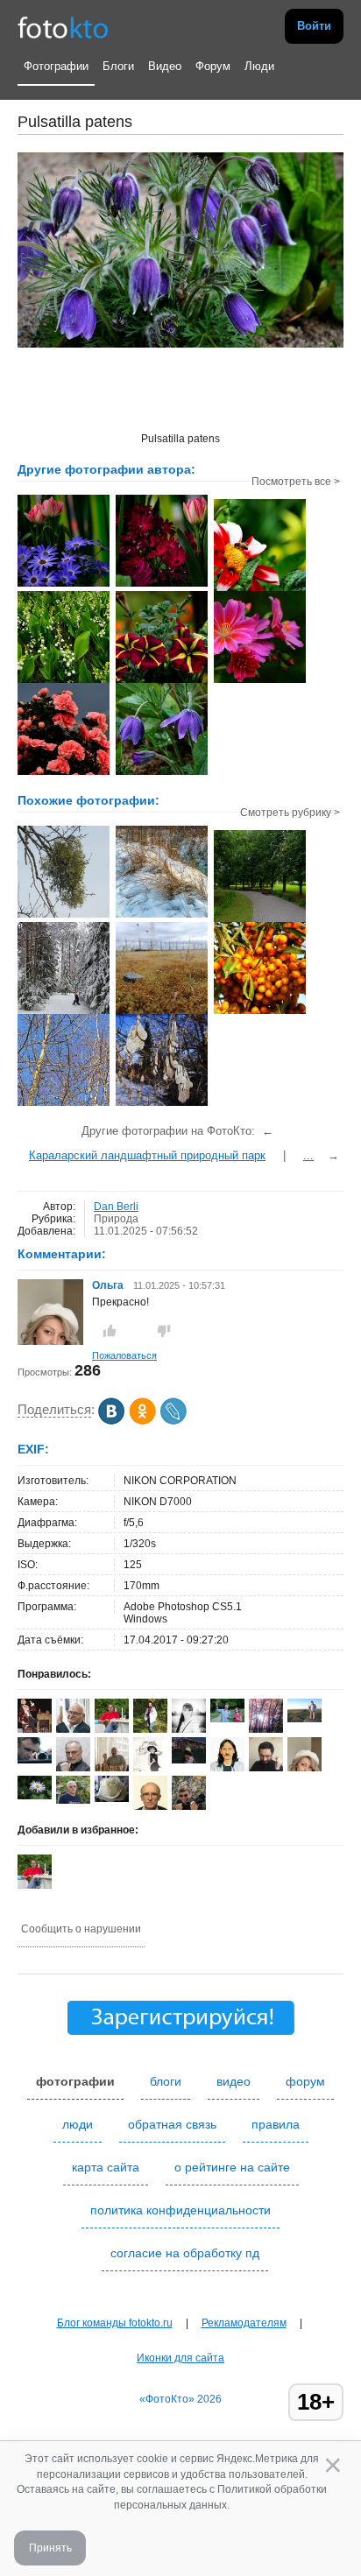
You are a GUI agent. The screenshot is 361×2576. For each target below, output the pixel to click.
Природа (116, 1219)
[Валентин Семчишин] (73, 1800)
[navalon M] (112, 1798)
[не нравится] (164, 1331)
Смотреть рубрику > (290, 813)
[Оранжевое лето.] (260, 1012)
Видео (165, 66)
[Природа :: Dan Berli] (64, 585)
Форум (213, 66)
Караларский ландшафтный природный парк (147, 1155)
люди (78, 2124)
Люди (259, 66)
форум (305, 2081)
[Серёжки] (162, 1104)
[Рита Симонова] (35, 1796)
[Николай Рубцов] (227, 1768)
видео (234, 2081)
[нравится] (110, 1331)
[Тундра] (162, 1012)
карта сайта (106, 2167)
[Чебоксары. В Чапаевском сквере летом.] (260, 920)
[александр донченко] (227, 1719)
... (308, 1155)
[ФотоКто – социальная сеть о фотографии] (63, 26)
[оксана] (150, 1729)
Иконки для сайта (180, 2358)
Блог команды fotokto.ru (115, 2323)
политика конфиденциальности (180, 2210)
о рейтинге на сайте (232, 2167)
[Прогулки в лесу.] (64, 1012)
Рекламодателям (244, 2323)
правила (276, 2124)
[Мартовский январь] (64, 1104)
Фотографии (56, 66)
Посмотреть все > (296, 482)
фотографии (75, 2081)
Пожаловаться (124, 1355)
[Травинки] (162, 916)
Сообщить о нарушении (81, 1929)
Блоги (118, 66)
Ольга (109, 1285)
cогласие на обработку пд (185, 2253)
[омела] (64, 916)
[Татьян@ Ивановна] (189, 1760)
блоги (166, 2081)
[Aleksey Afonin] (73, 1768)
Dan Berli (116, 1207)
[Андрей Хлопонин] (304, 1719)
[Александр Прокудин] (35, 1760)
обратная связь (172, 2124)
